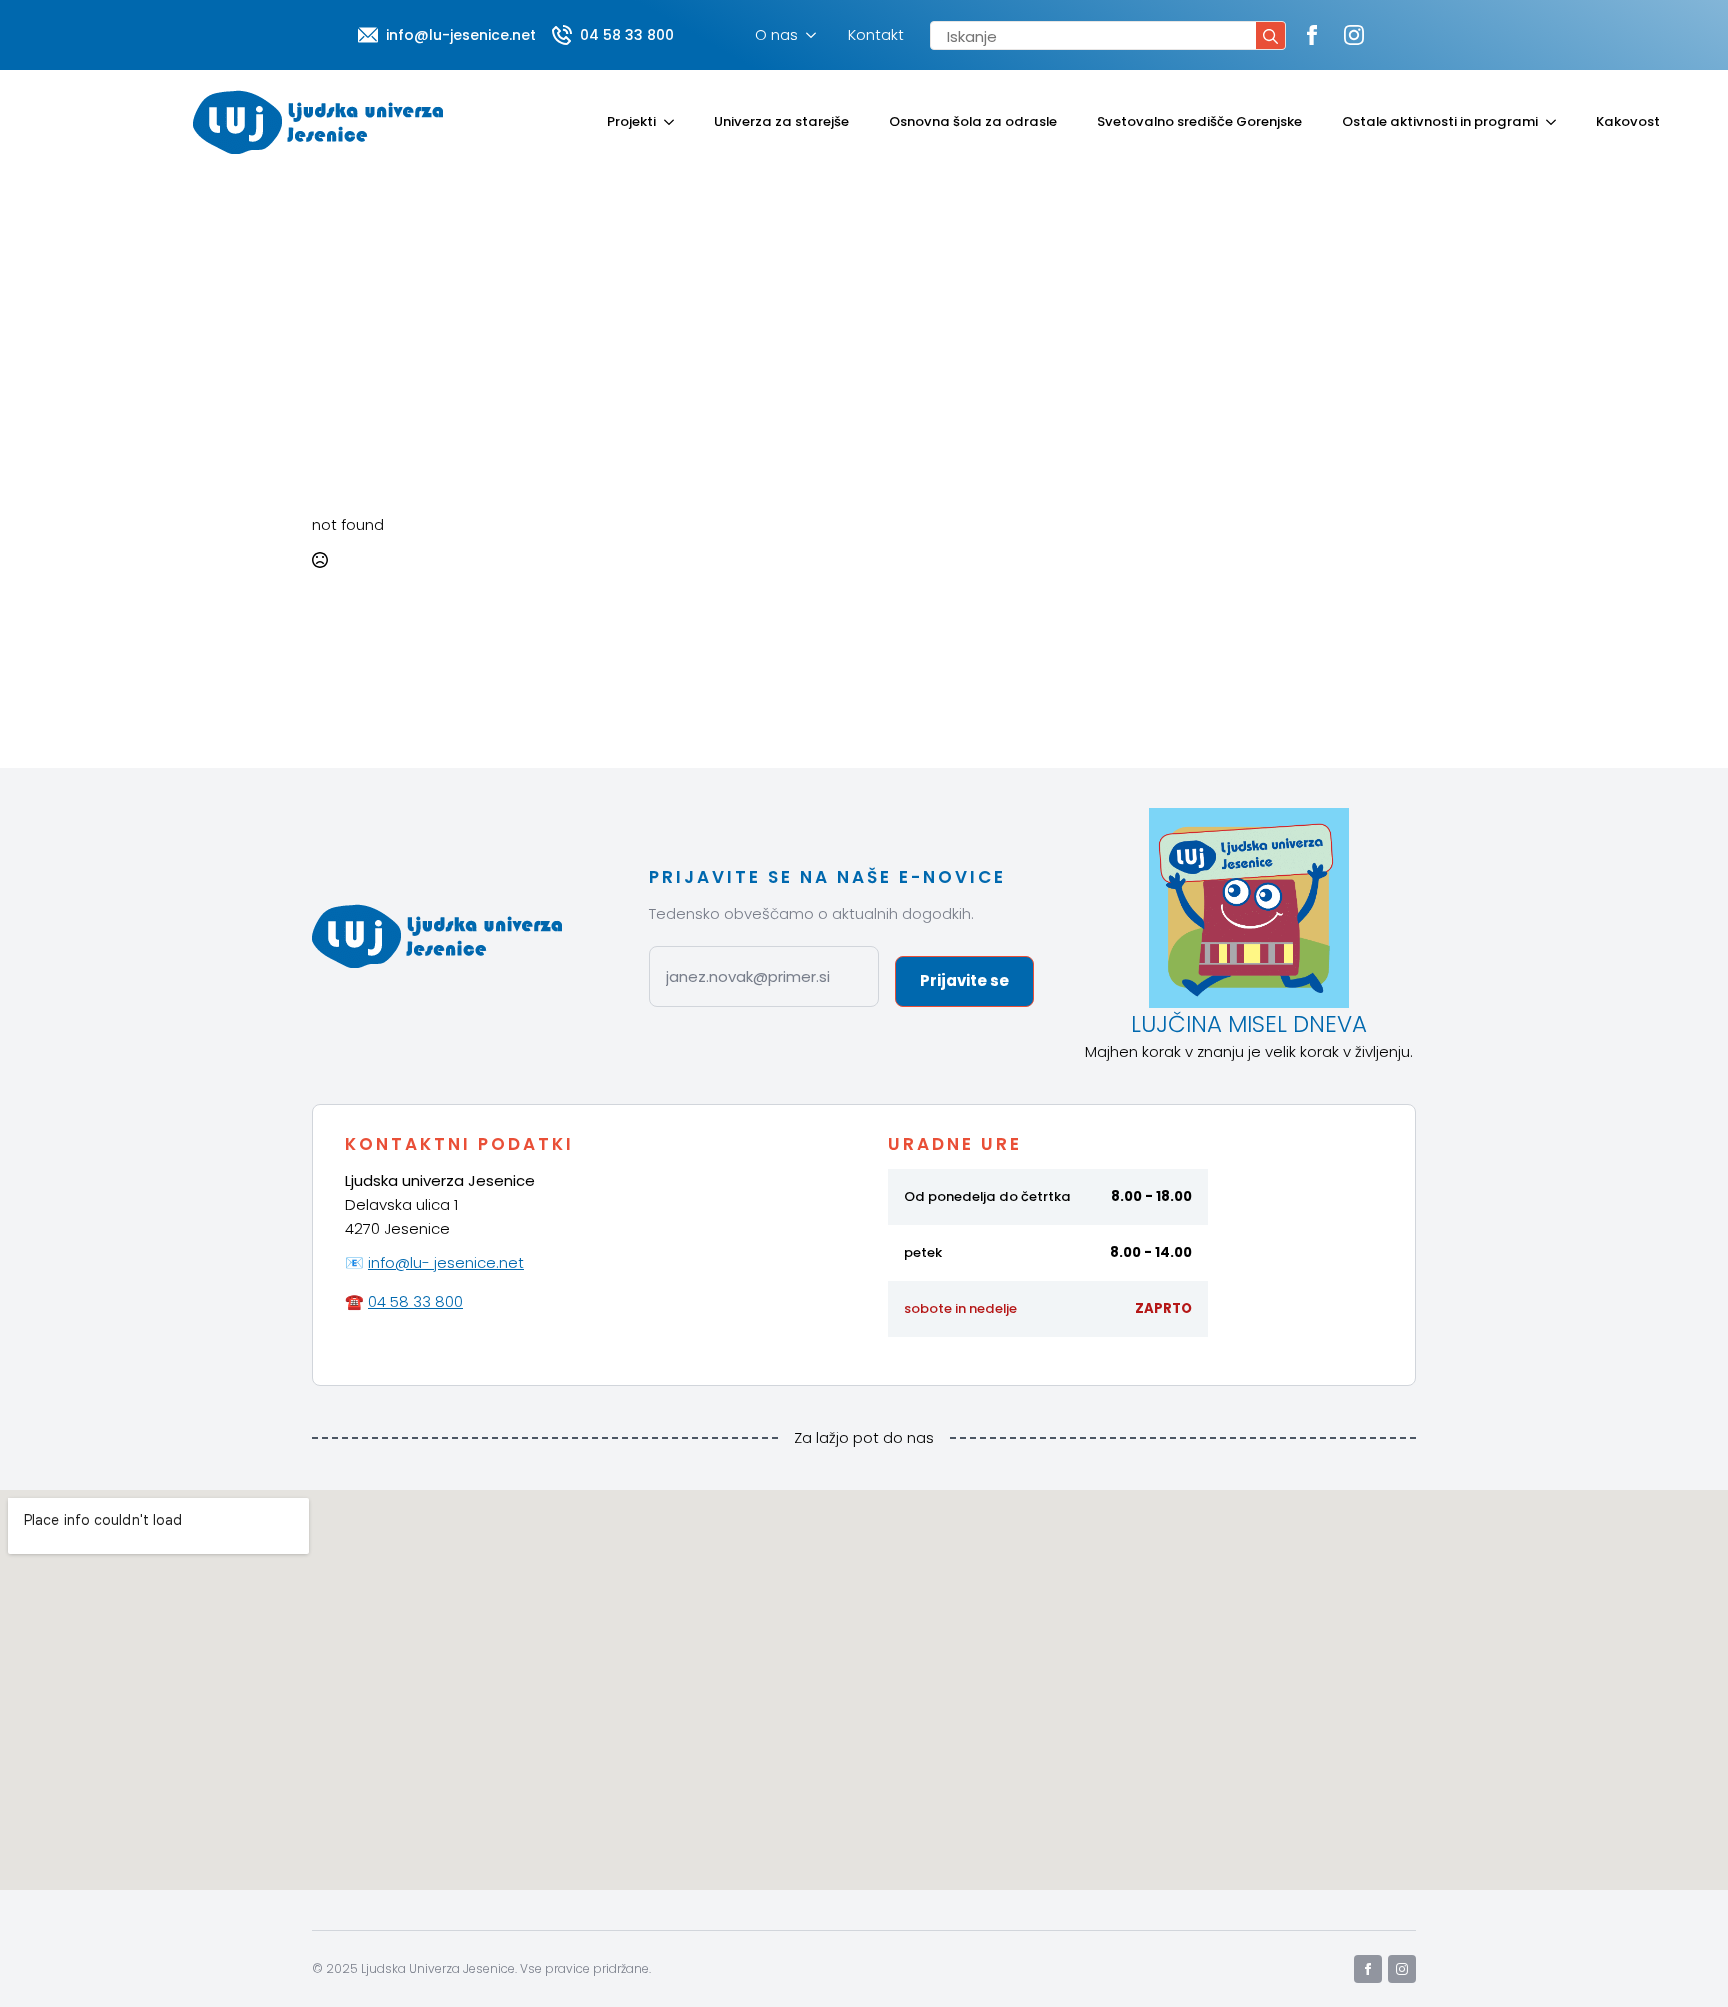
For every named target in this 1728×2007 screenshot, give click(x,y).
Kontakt (876, 34)
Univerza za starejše (781, 121)
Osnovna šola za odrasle (973, 121)
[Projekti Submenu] (675, 121)
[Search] (1270, 36)
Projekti (631, 121)
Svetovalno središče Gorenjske (1199, 121)
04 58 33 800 (415, 1301)
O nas (776, 34)
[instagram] (1354, 35)
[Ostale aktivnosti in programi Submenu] (1557, 121)
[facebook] (1312, 35)
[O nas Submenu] (815, 35)
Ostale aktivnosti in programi (1440, 121)
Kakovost (1628, 121)
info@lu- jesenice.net (446, 1262)
